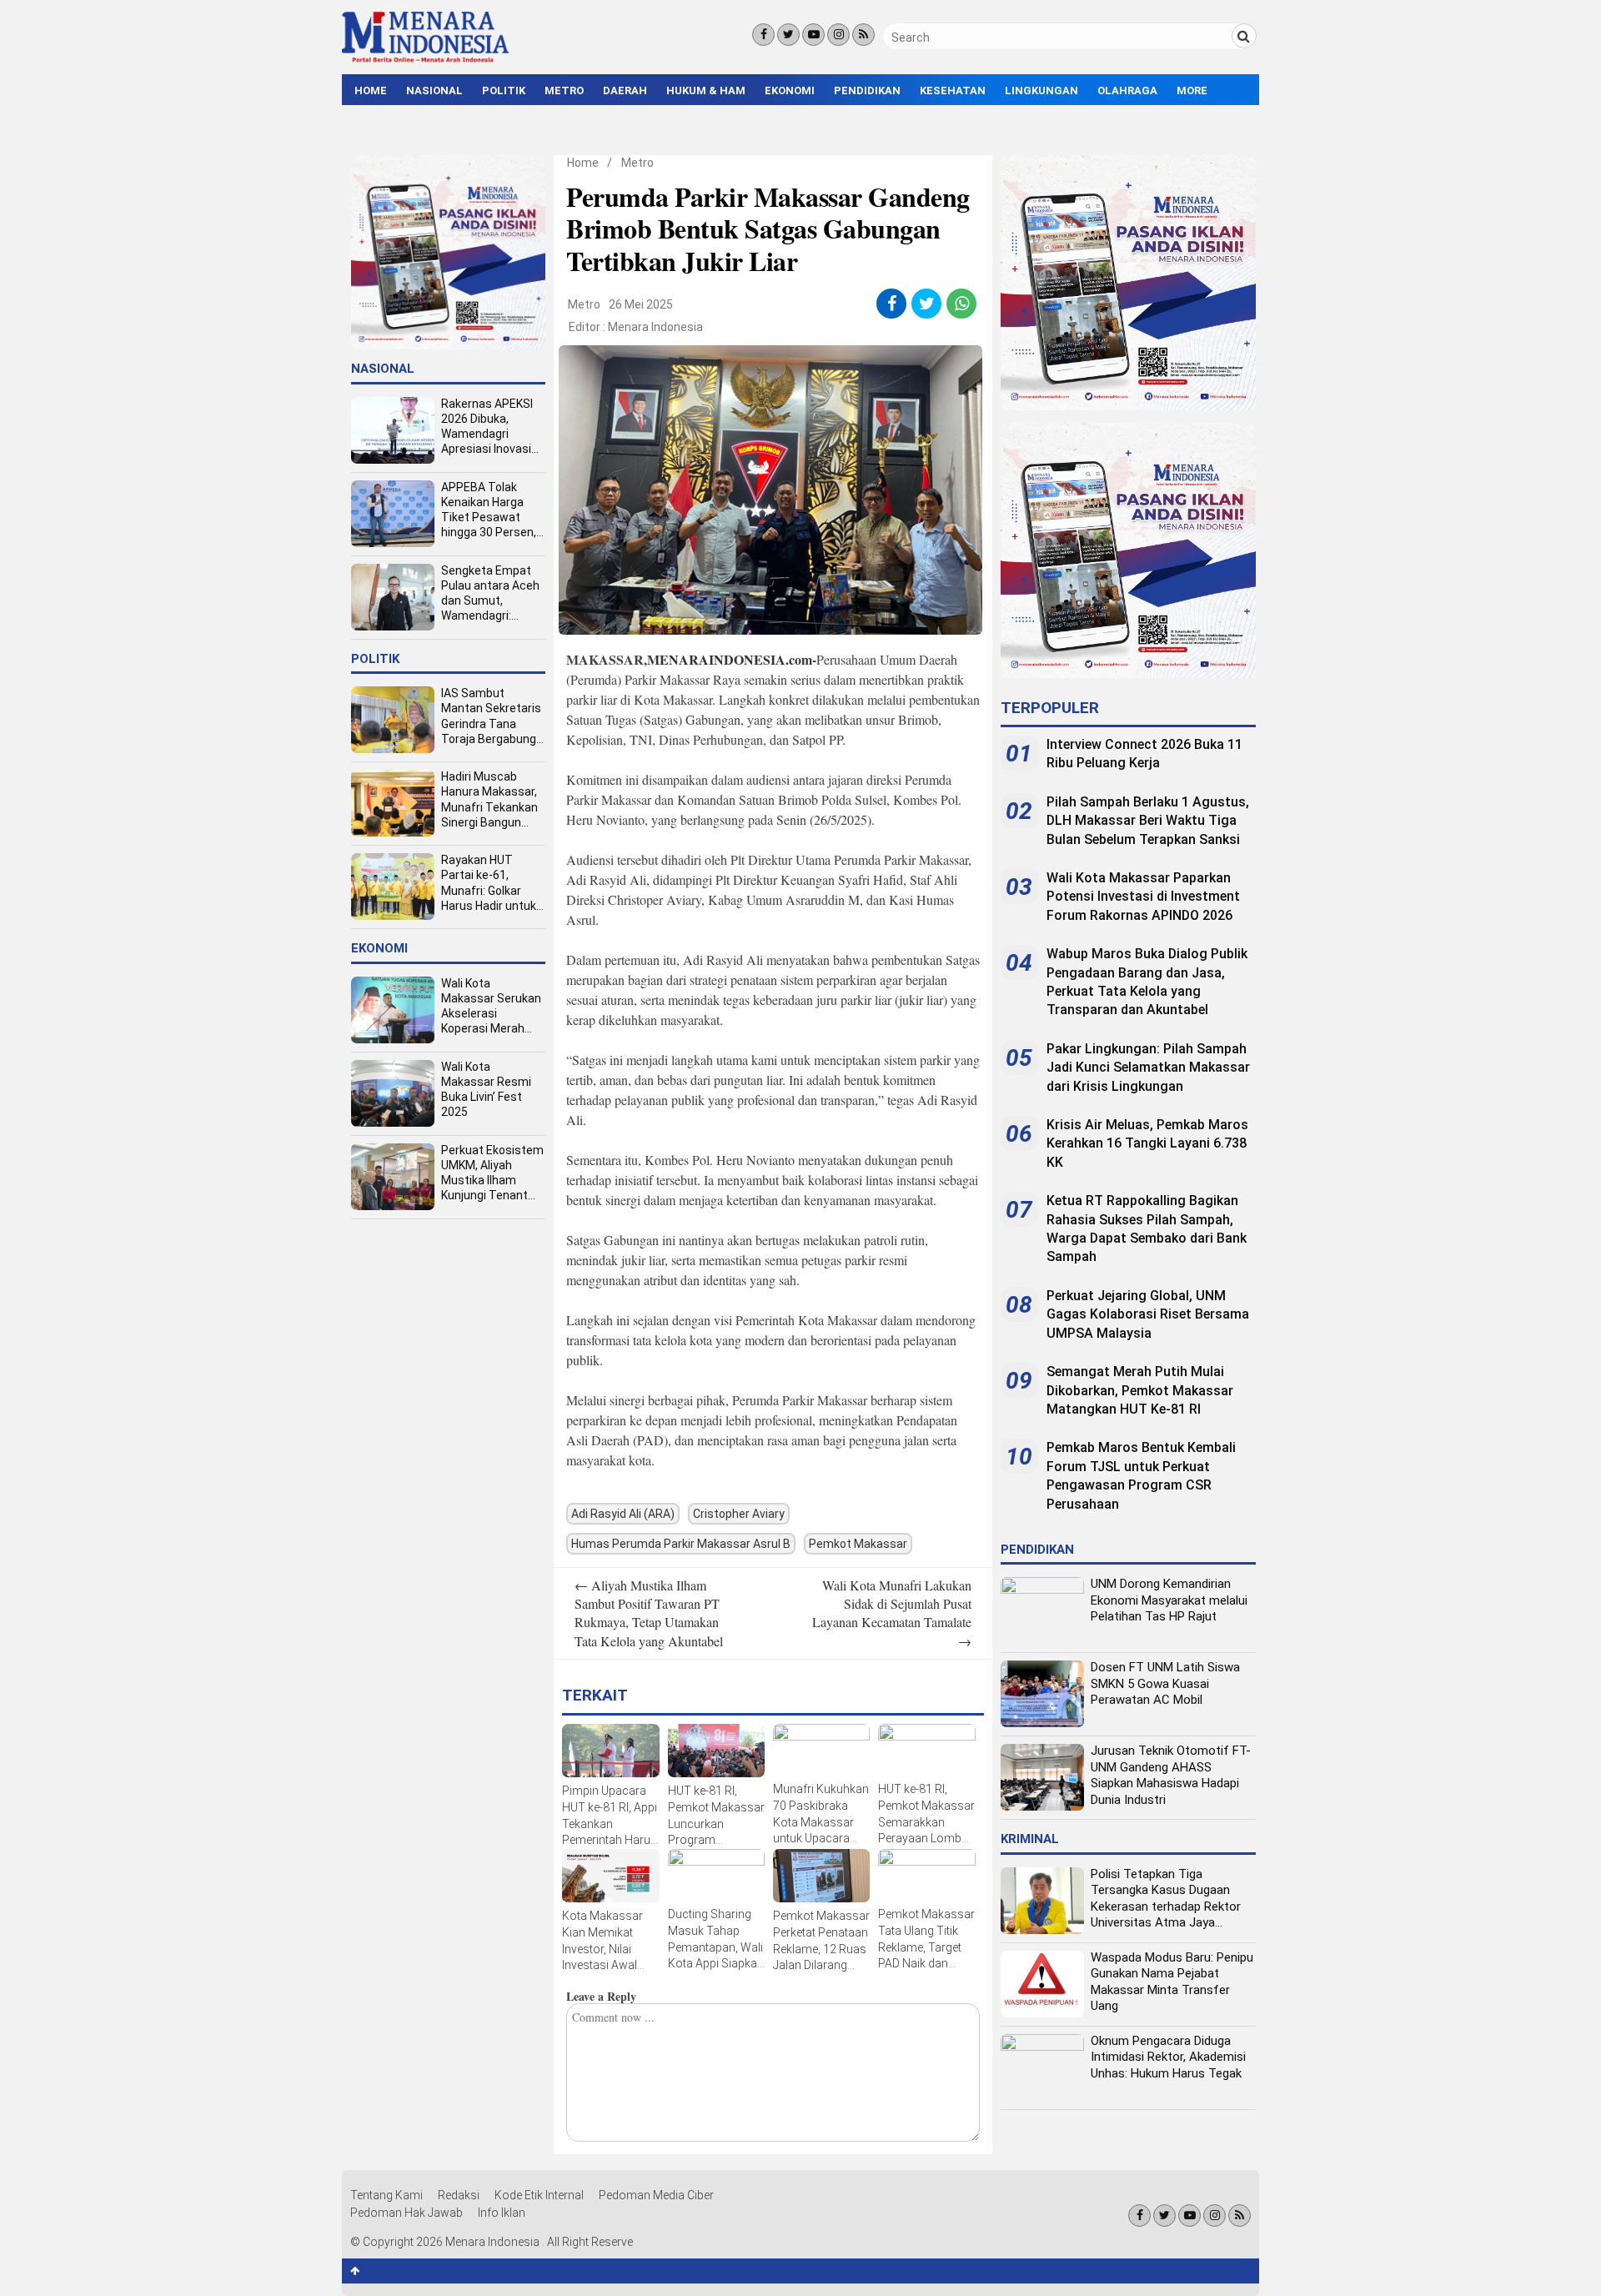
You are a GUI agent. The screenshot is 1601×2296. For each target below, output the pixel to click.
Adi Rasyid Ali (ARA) (623, 1514)
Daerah (625, 90)
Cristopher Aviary (739, 1514)
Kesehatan (953, 90)
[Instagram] (838, 35)
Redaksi (459, 2195)
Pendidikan (867, 90)
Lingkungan (1041, 90)
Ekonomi (790, 90)
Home (371, 90)
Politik (504, 90)
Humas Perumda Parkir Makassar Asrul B (681, 1544)
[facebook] (892, 304)
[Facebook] (763, 35)
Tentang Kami (386, 2195)
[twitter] (927, 304)
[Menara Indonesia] (425, 60)
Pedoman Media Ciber (656, 2195)
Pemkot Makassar (858, 1544)
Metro (564, 90)
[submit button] (1244, 36)
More (1192, 90)
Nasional (434, 90)
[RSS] (863, 35)
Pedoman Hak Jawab (407, 2213)
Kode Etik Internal (539, 2195)
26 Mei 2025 (641, 304)
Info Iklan (502, 2213)
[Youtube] (813, 35)
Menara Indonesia (655, 327)
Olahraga (1127, 90)
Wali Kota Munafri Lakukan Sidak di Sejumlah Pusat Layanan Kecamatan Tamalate (892, 1613)
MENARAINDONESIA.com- (732, 659)
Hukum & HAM (706, 90)
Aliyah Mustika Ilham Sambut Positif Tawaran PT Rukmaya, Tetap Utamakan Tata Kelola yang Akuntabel (649, 1613)
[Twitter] (788, 35)
